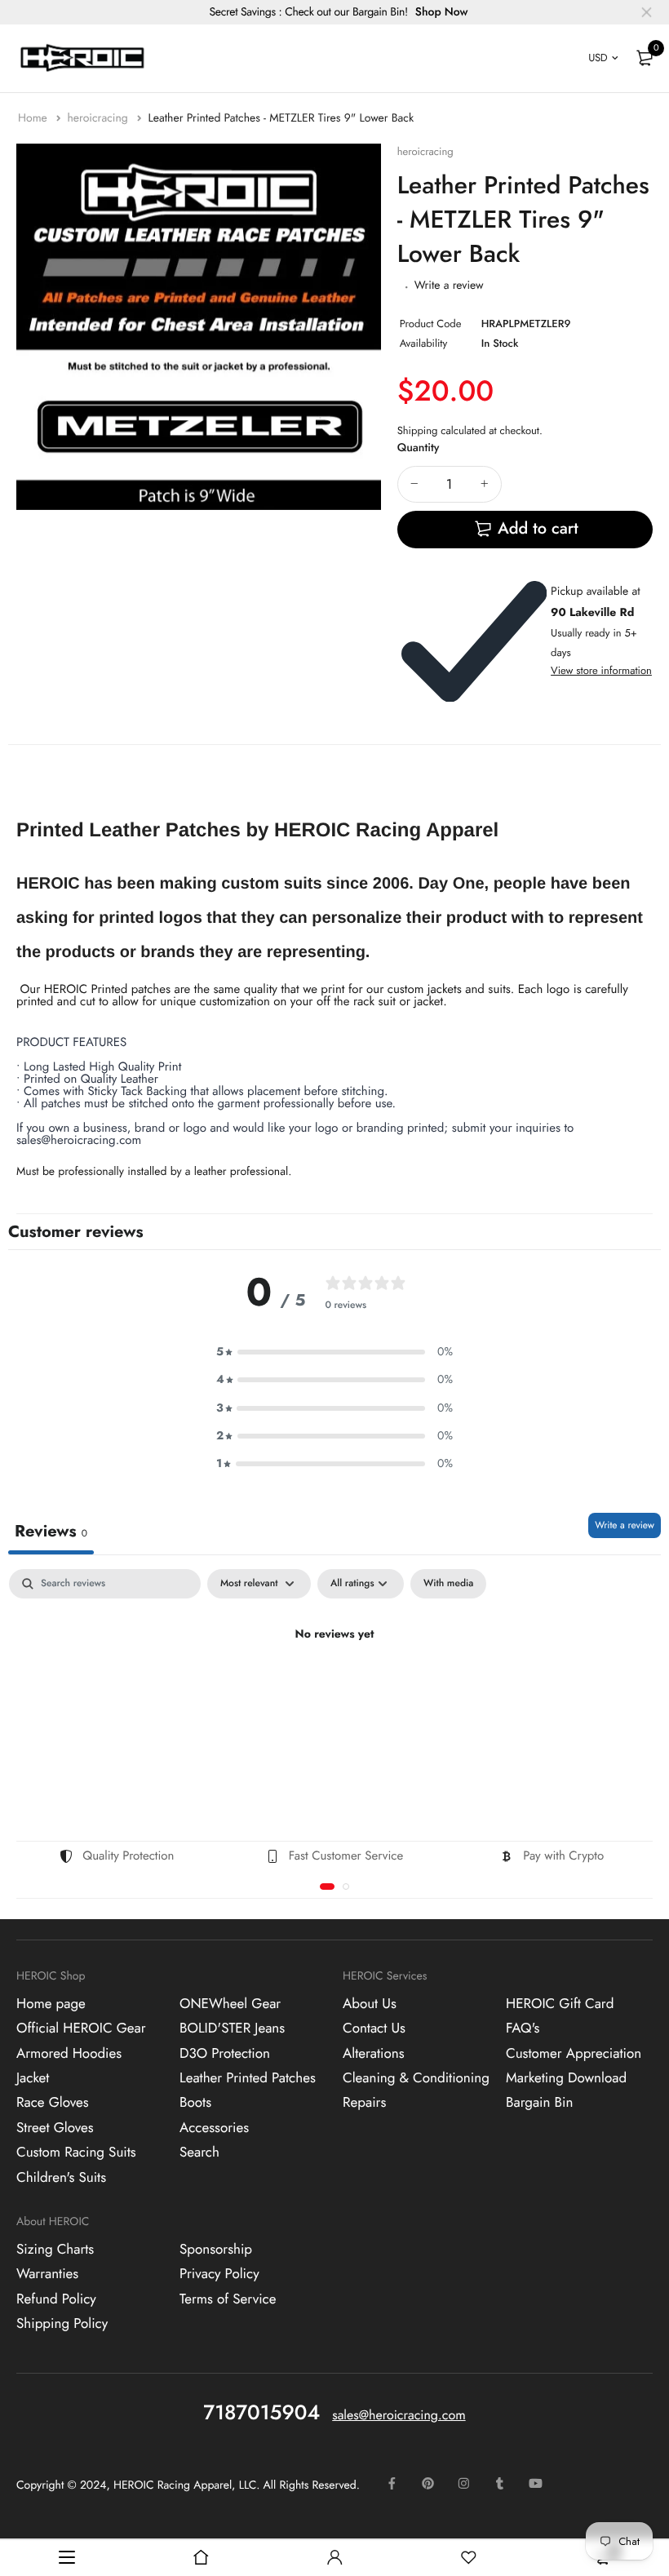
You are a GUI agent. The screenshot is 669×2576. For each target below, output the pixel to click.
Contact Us (374, 2028)
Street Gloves (55, 2128)
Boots (195, 2103)
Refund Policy (56, 2299)
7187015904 (261, 2413)
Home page (51, 2004)
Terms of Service (228, 2299)
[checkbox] (448, 1584)
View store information (601, 670)
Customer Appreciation (574, 2054)
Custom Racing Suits (76, 2153)
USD (598, 58)
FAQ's (523, 2028)
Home (34, 118)
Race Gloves (53, 2103)
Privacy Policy (219, 2274)
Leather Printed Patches (248, 2078)
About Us (370, 2004)
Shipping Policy (62, 2324)
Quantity (419, 448)
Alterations (374, 2054)
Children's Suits (61, 2178)
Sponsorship (216, 2250)
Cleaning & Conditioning (416, 2078)
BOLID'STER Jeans (232, 2028)
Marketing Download (566, 2078)
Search (199, 2153)
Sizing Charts (55, 2250)
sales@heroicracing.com (399, 2416)
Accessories (214, 2128)
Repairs (364, 2103)
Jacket (33, 2078)
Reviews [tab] (51, 1531)
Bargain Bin (539, 2103)
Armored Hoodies (69, 2054)
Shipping (418, 430)
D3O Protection (225, 2054)
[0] (645, 58)
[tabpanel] (334, 1691)
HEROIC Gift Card (560, 2004)
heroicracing (99, 118)
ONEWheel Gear (230, 2004)
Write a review (449, 286)
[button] (334, 1352)
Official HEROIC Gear (81, 2028)
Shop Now (442, 12)
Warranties (47, 2274)
